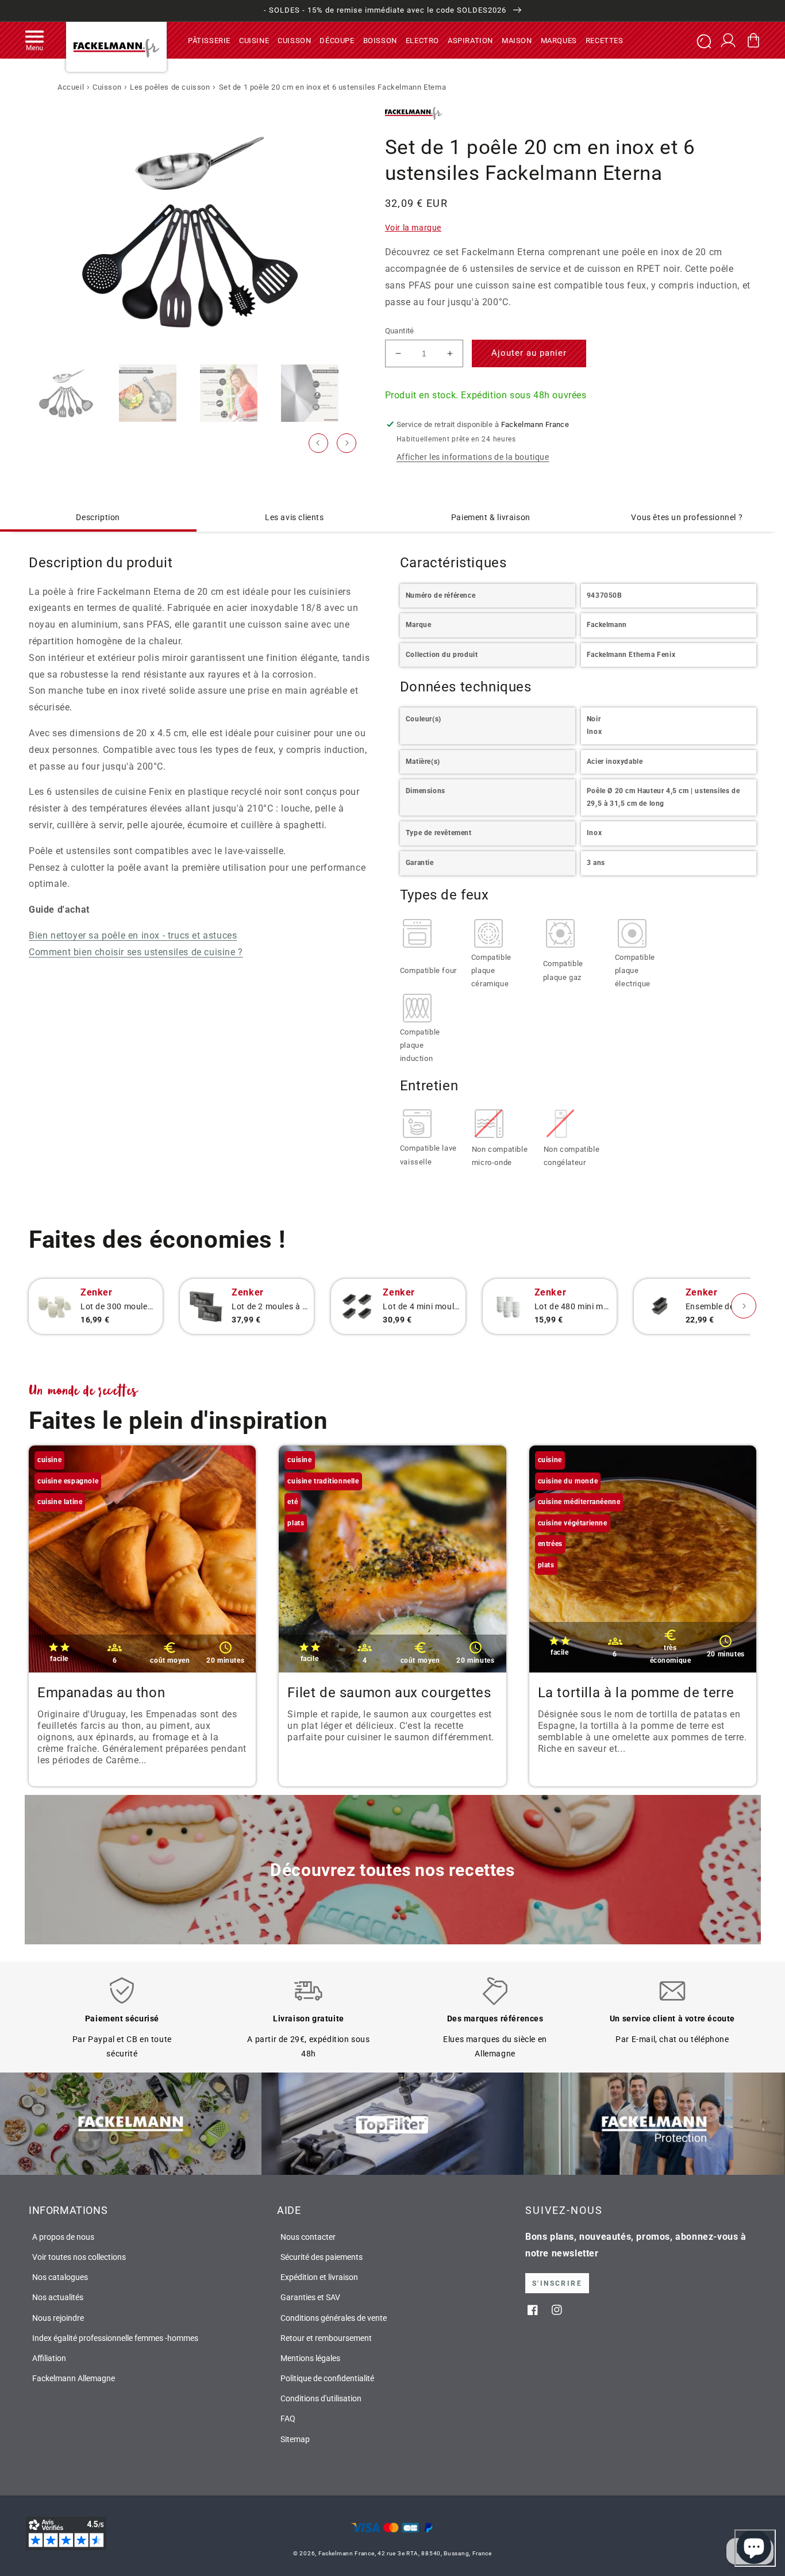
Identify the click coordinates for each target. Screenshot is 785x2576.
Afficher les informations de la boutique (473, 457)
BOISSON (380, 40)
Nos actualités (58, 2297)
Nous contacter (308, 2237)
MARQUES (559, 40)
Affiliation (49, 2358)
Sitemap (295, 2439)
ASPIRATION (470, 40)
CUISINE (254, 40)
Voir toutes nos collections (79, 2257)
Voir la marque (413, 228)
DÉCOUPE (337, 40)
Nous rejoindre (58, 2318)
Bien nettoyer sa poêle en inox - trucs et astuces (133, 935)
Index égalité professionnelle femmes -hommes (115, 2338)
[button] (34, 40)
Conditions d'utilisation (321, 2398)
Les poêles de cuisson (170, 87)
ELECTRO (422, 40)
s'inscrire (557, 2283)
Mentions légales (310, 2358)
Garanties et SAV (310, 2297)
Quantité (400, 331)
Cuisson (107, 87)
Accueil (71, 87)
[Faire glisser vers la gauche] (318, 443)
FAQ (288, 2419)
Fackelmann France (347, 2553)
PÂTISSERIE (209, 40)
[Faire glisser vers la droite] (347, 443)
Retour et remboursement (326, 2338)
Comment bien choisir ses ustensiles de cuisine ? (136, 952)
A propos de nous (63, 2237)
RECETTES (605, 40)
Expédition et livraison (319, 2277)
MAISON (517, 40)
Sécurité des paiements (322, 2257)
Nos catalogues (60, 2277)
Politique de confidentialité (327, 2378)
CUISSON (294, 40)
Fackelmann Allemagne (74, 2378)
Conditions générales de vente (334, 2318)
